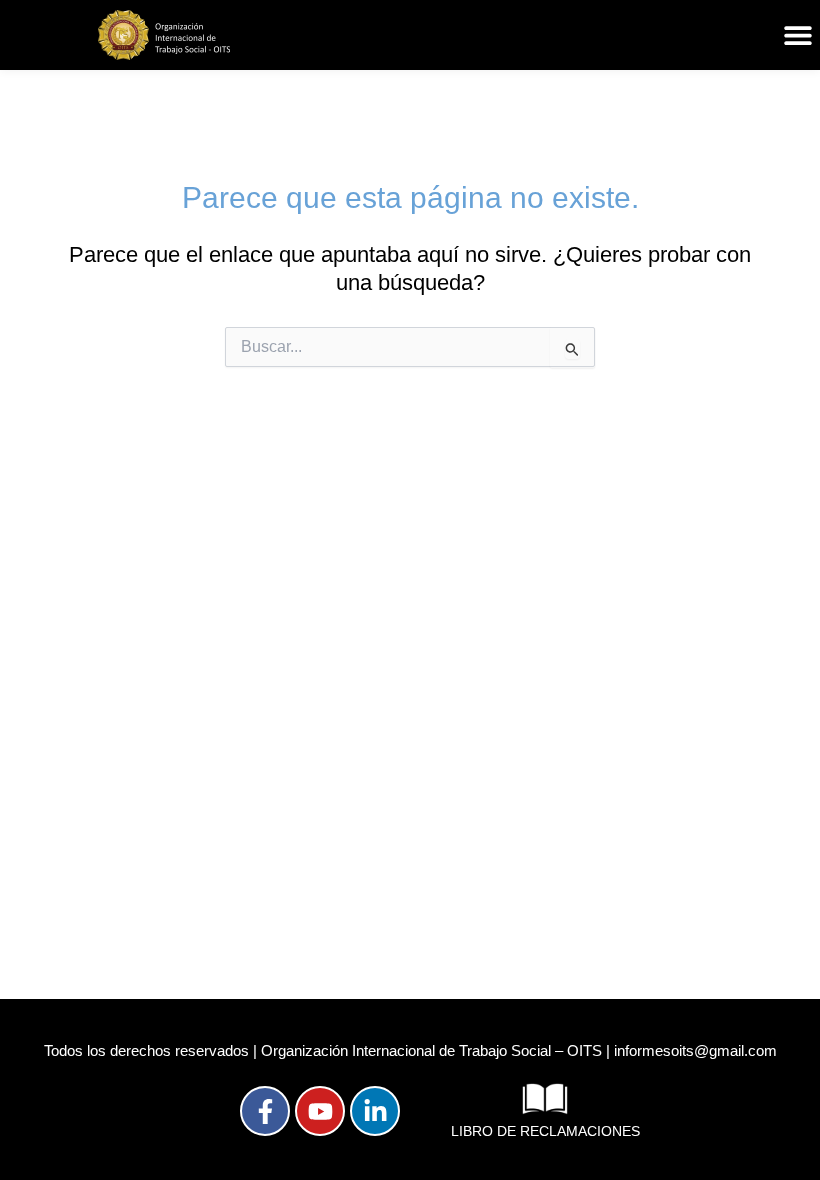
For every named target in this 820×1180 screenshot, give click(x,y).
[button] (797, 35)
